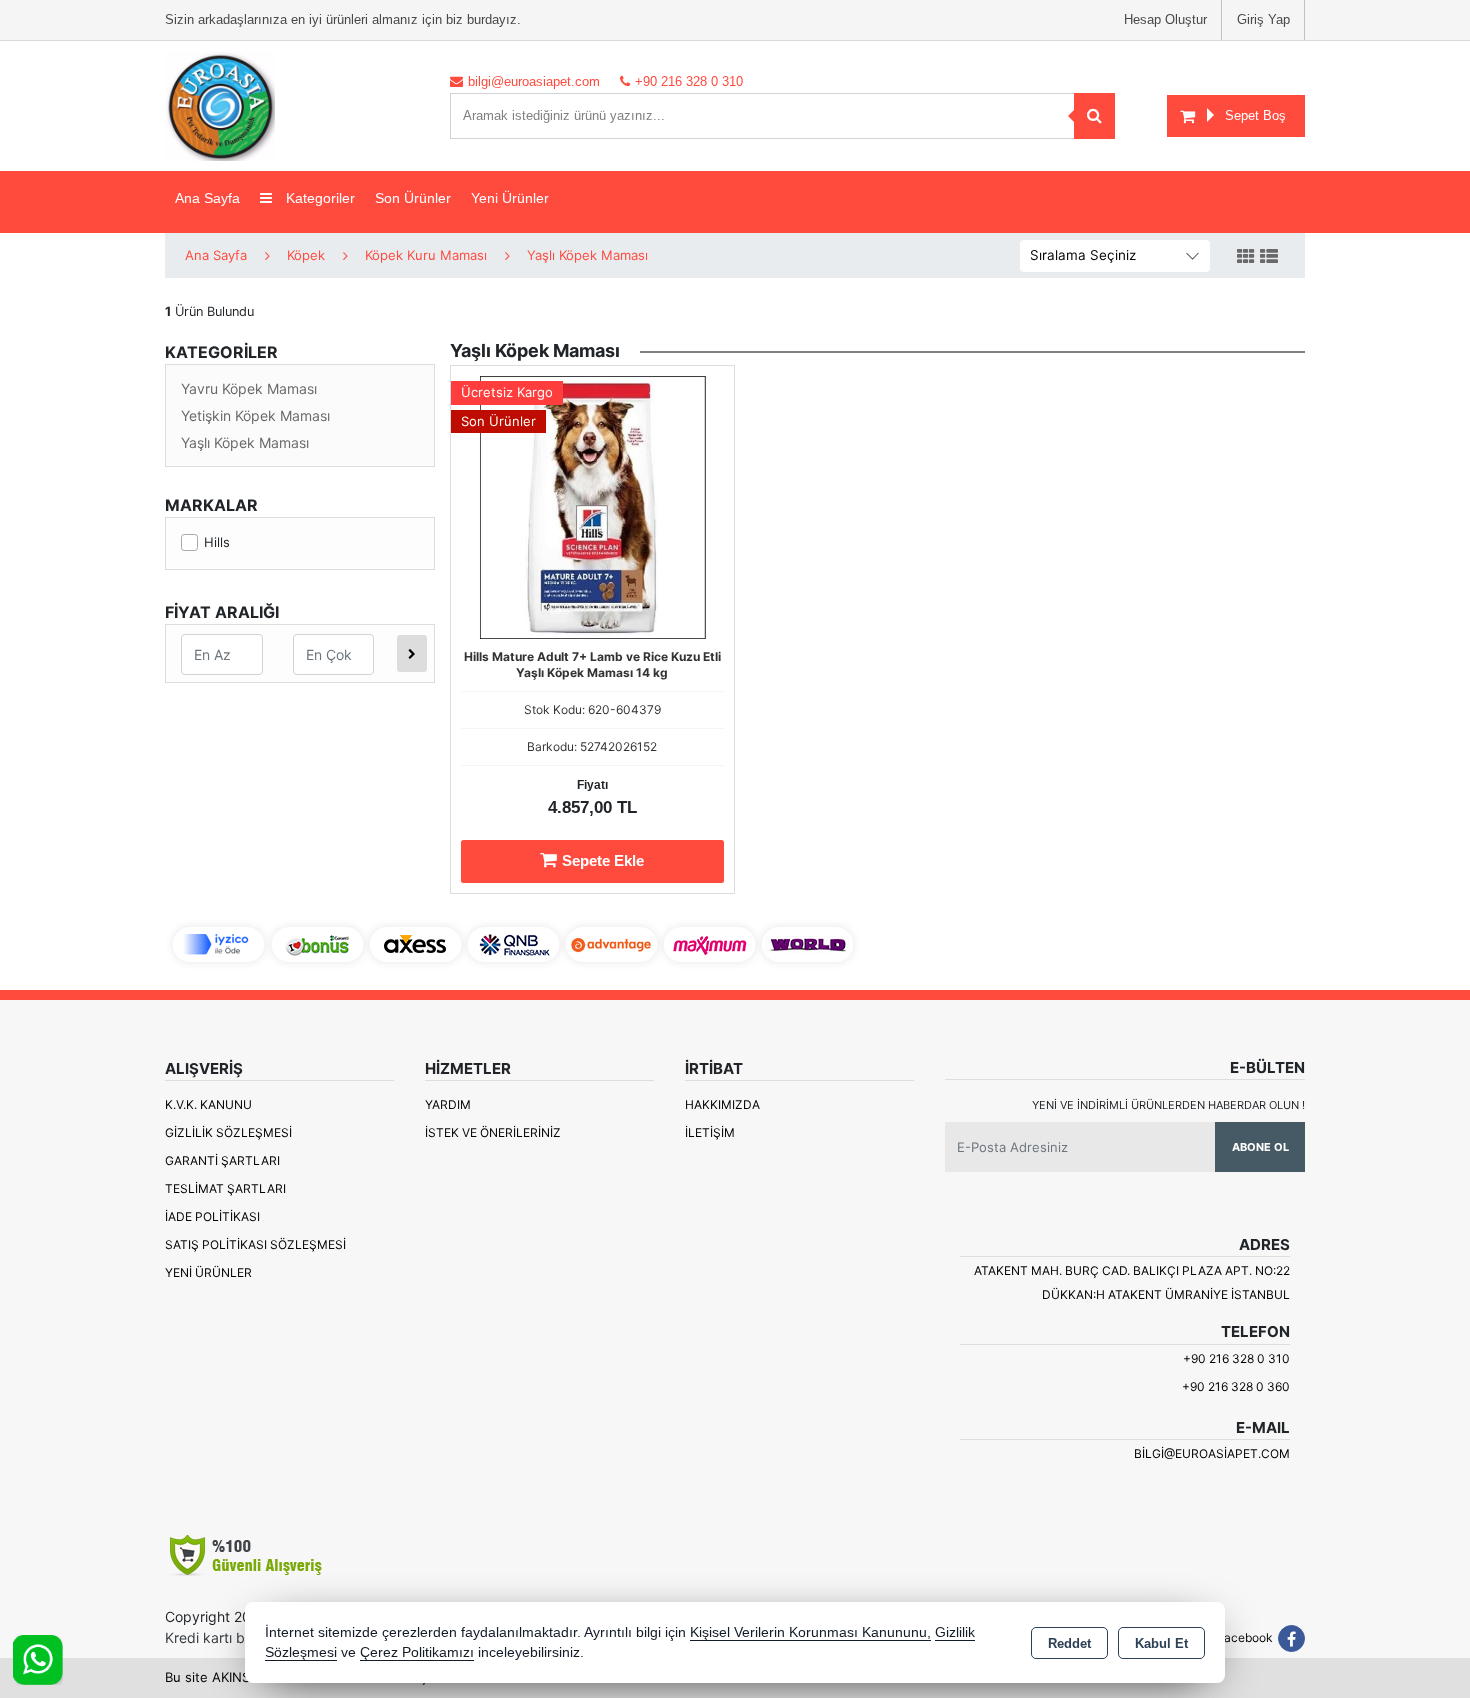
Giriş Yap (1263, 19)
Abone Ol (1260, 1147)
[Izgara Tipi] (1246, 257)
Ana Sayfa (207, 198)
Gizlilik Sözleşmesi (228, 1132)
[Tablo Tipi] (1269, 257)
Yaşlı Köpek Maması (245, 442)
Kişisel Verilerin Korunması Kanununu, (810, 1632)
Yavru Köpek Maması (249, 388)
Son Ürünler (413, 198)
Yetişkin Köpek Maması (255, 415)
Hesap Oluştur (1165, 19)
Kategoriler (318, 198)
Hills (217, 542)
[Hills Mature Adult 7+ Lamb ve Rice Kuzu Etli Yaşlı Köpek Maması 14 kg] (592, 506)
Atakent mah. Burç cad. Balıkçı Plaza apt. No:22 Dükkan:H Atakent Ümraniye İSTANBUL (1132, 1282)
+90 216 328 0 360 (1236, 1386)
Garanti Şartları (222, 1160)
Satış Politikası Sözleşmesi (255, 1244)
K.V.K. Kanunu (208, 1104)
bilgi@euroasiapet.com (1212, 1453)
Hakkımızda (722, 1104)
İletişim (710, 1132)
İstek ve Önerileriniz (493, 1132)
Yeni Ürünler (208, 1272)
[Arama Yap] (1094, 116)
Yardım (448, 1104)
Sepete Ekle (603, 860)
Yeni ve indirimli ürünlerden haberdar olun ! (1168, 1105)
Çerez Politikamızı (417, 1652)
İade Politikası (212, 1216)
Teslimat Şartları (225, 1188)
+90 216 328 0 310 (1236, 1358)
